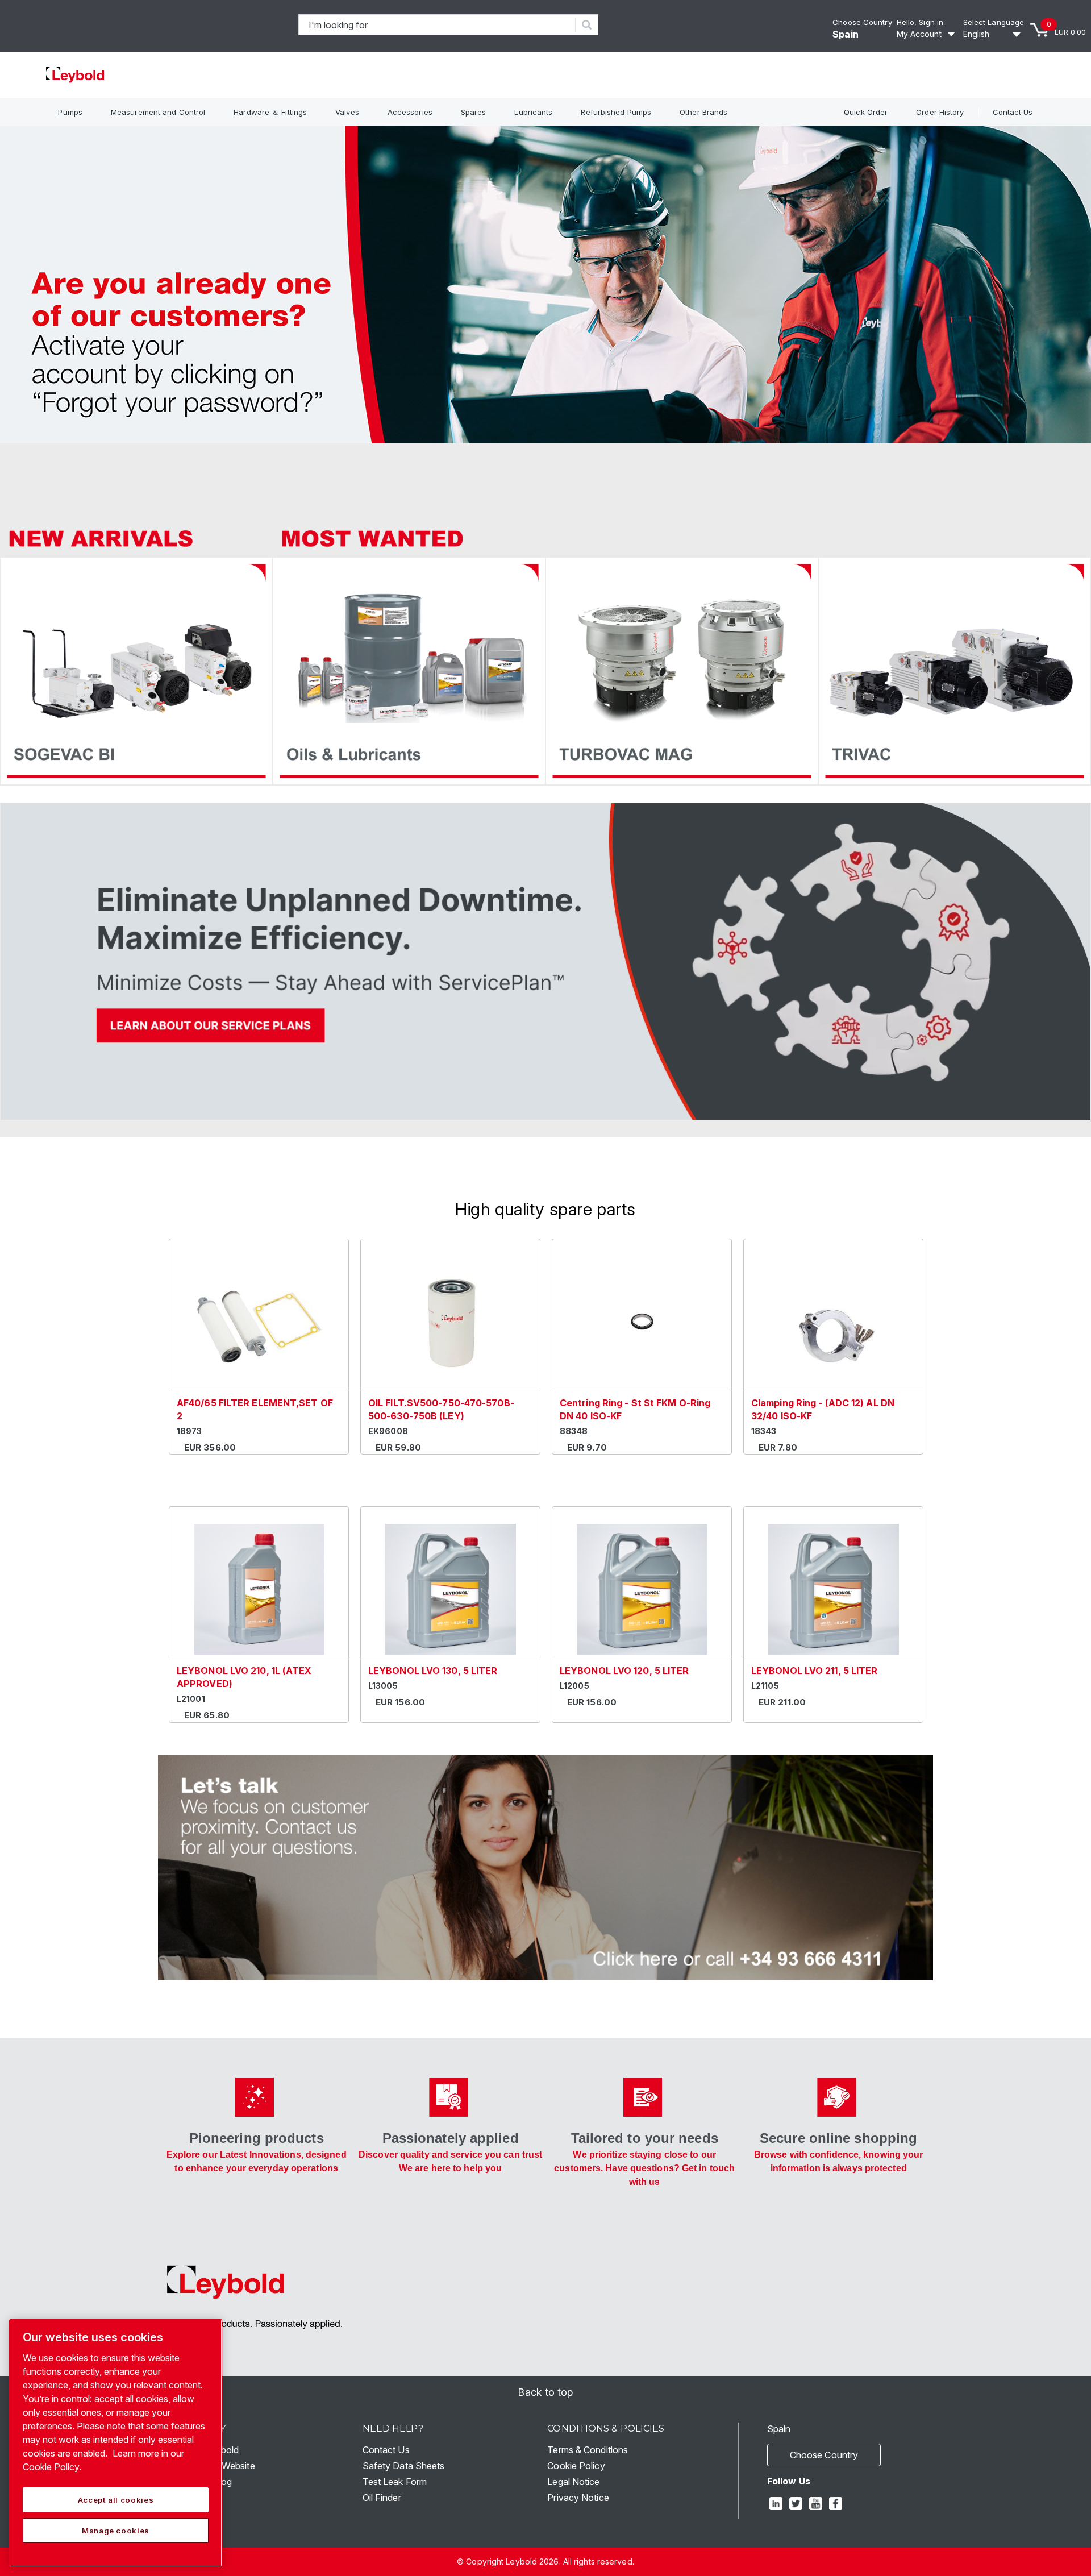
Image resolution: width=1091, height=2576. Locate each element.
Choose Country (862, 22)
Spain (846, 34)
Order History (940, 112)
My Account (919, 34)
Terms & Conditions (588, 2450)
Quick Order (866, 112)
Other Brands (703, 112)
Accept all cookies (116, 2500)
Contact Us (1013, 112)
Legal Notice (573, 2482)
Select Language (994, 22)
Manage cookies (116, 2531)
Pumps (70, 112)
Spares (474, 112)
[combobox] (437, 25)
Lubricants (533, 112)
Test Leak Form (395, 2482)
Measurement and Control (158, 112)
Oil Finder (382, 2498)
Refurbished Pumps (616, 112)
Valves (347, 112)
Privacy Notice (578, 2498)
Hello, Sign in (920, 22)
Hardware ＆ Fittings (270, 112)
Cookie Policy (576, 2466)
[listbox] (994, 34)
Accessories (410, 112)
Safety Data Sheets (404, 2466)
